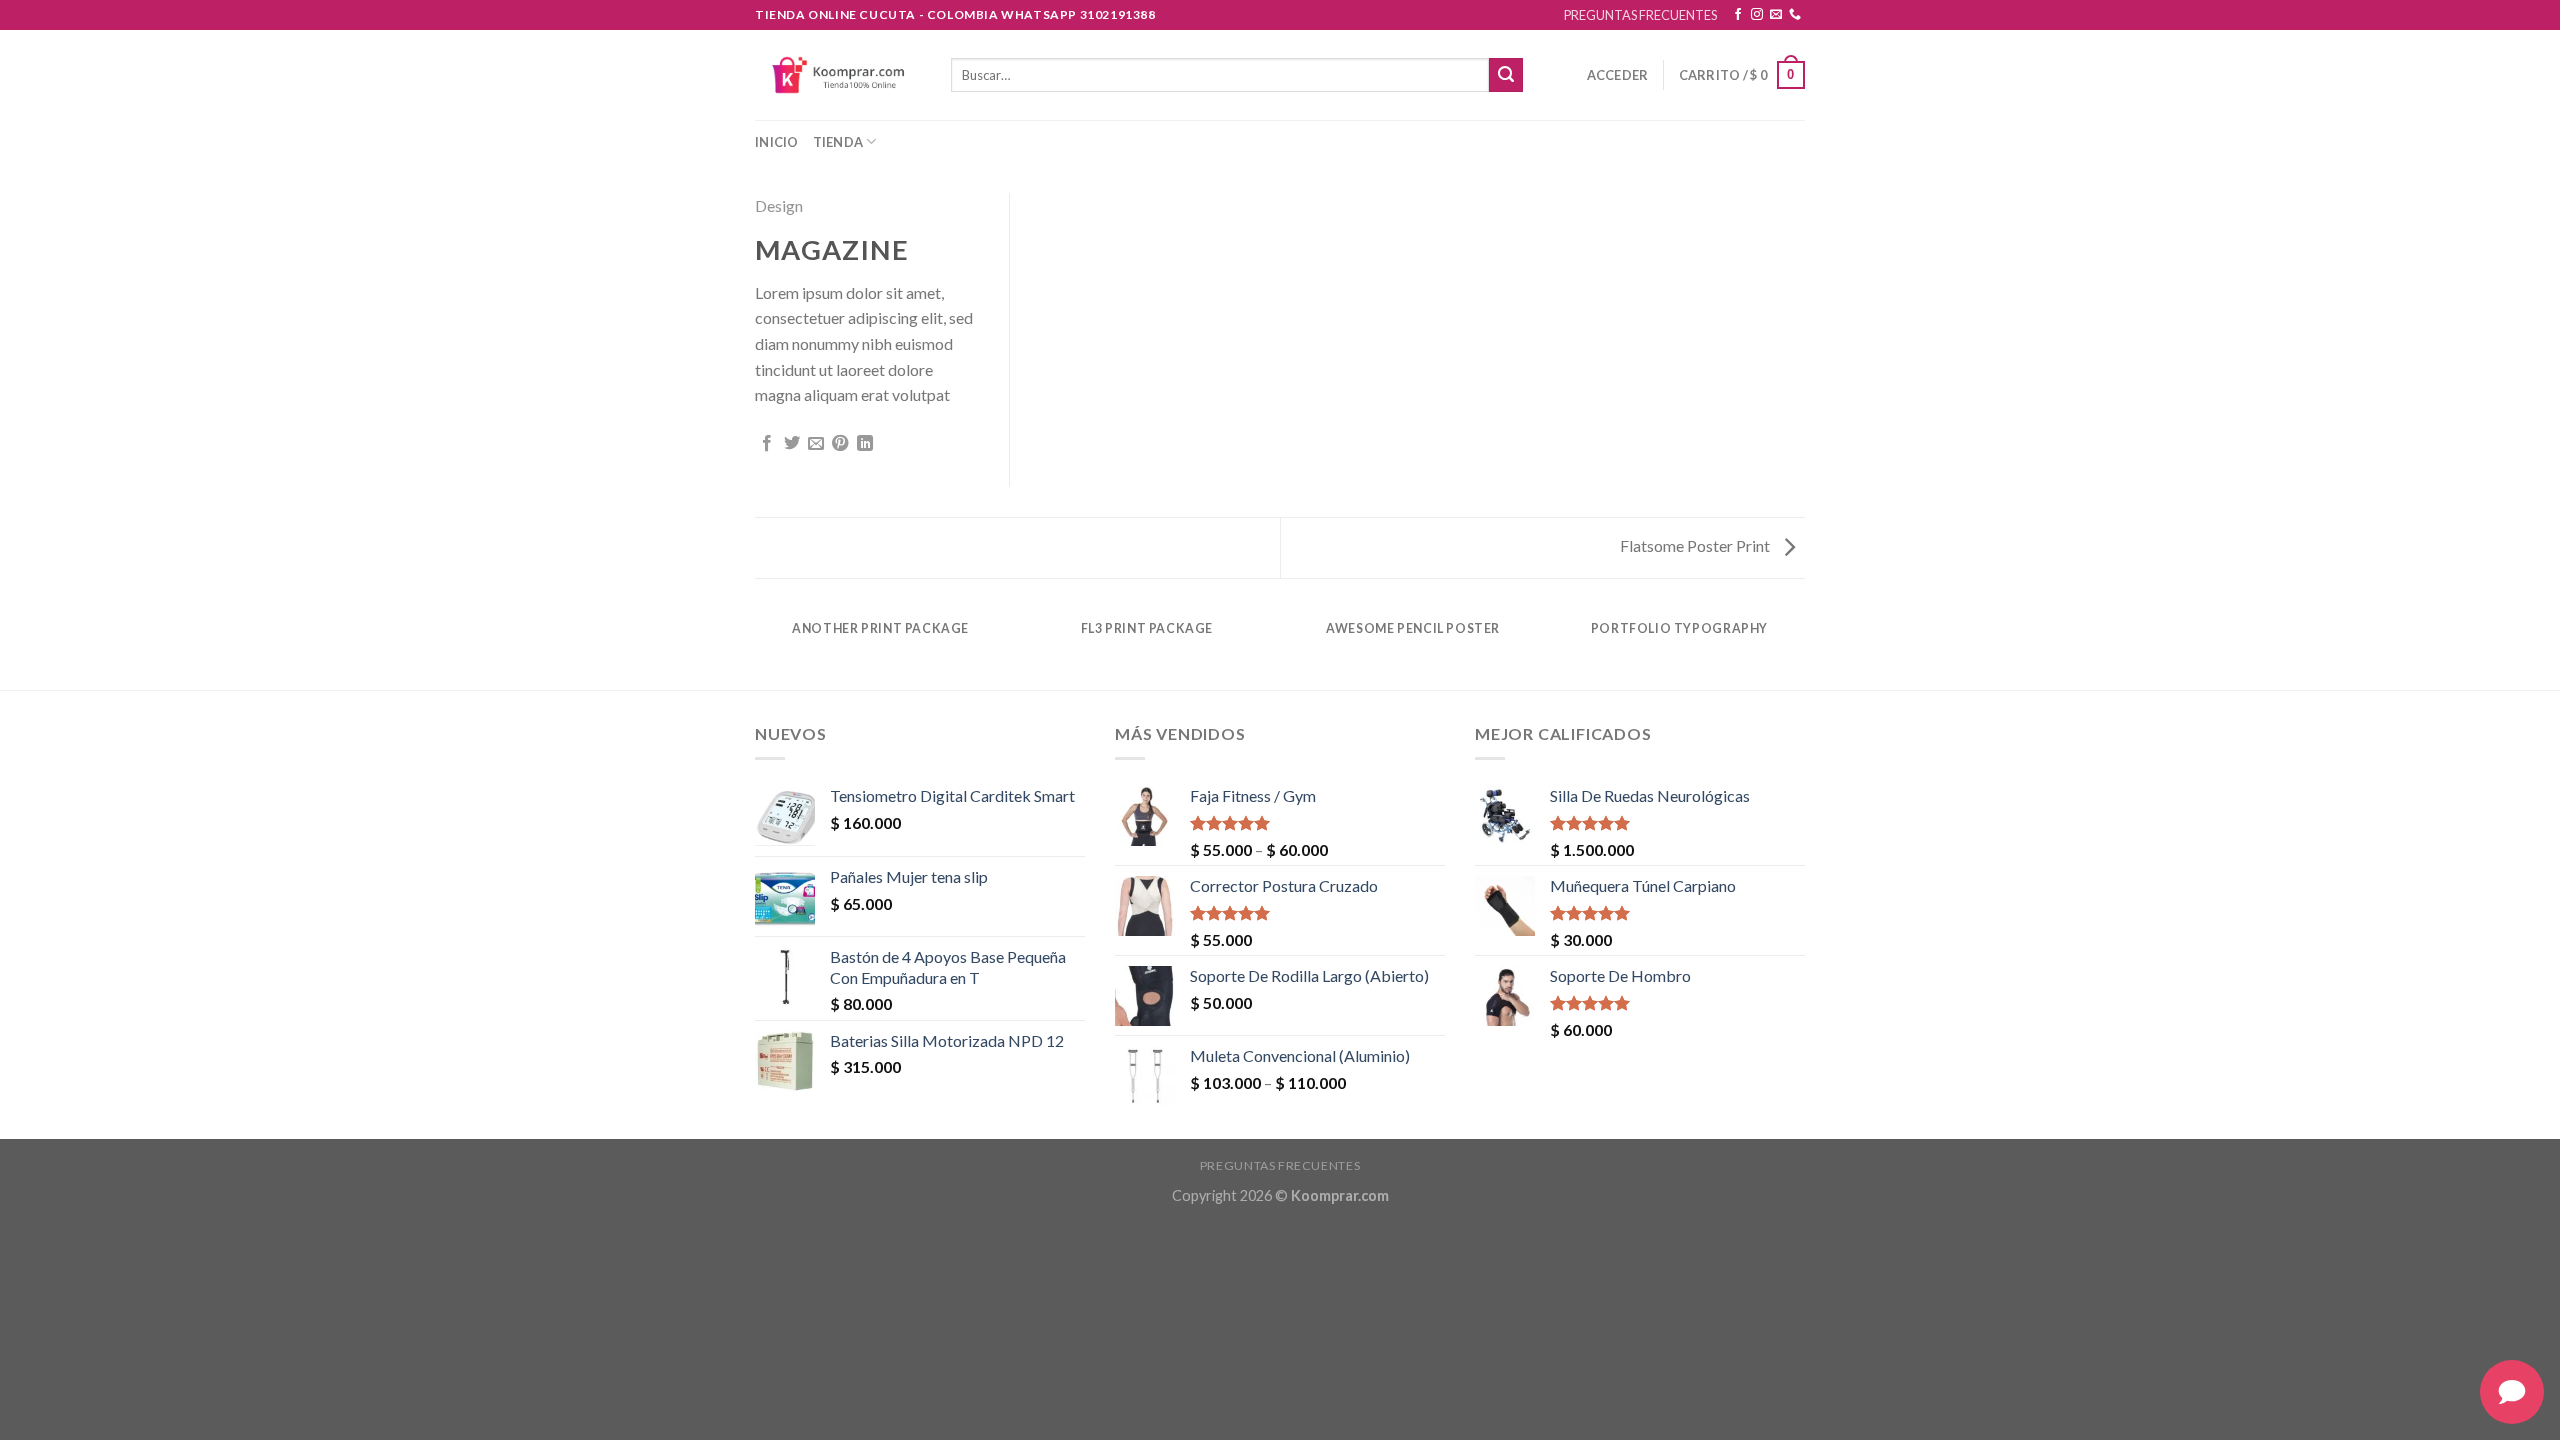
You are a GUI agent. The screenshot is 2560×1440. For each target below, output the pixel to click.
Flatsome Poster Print (1696, 545)
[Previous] (759, 647)
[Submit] (1506, 75)
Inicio (777, 142)
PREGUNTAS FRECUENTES (1640, 15)
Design (779, 205)
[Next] (1802, 647)
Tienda (838, 142)
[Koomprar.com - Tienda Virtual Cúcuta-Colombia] (838, 74)
